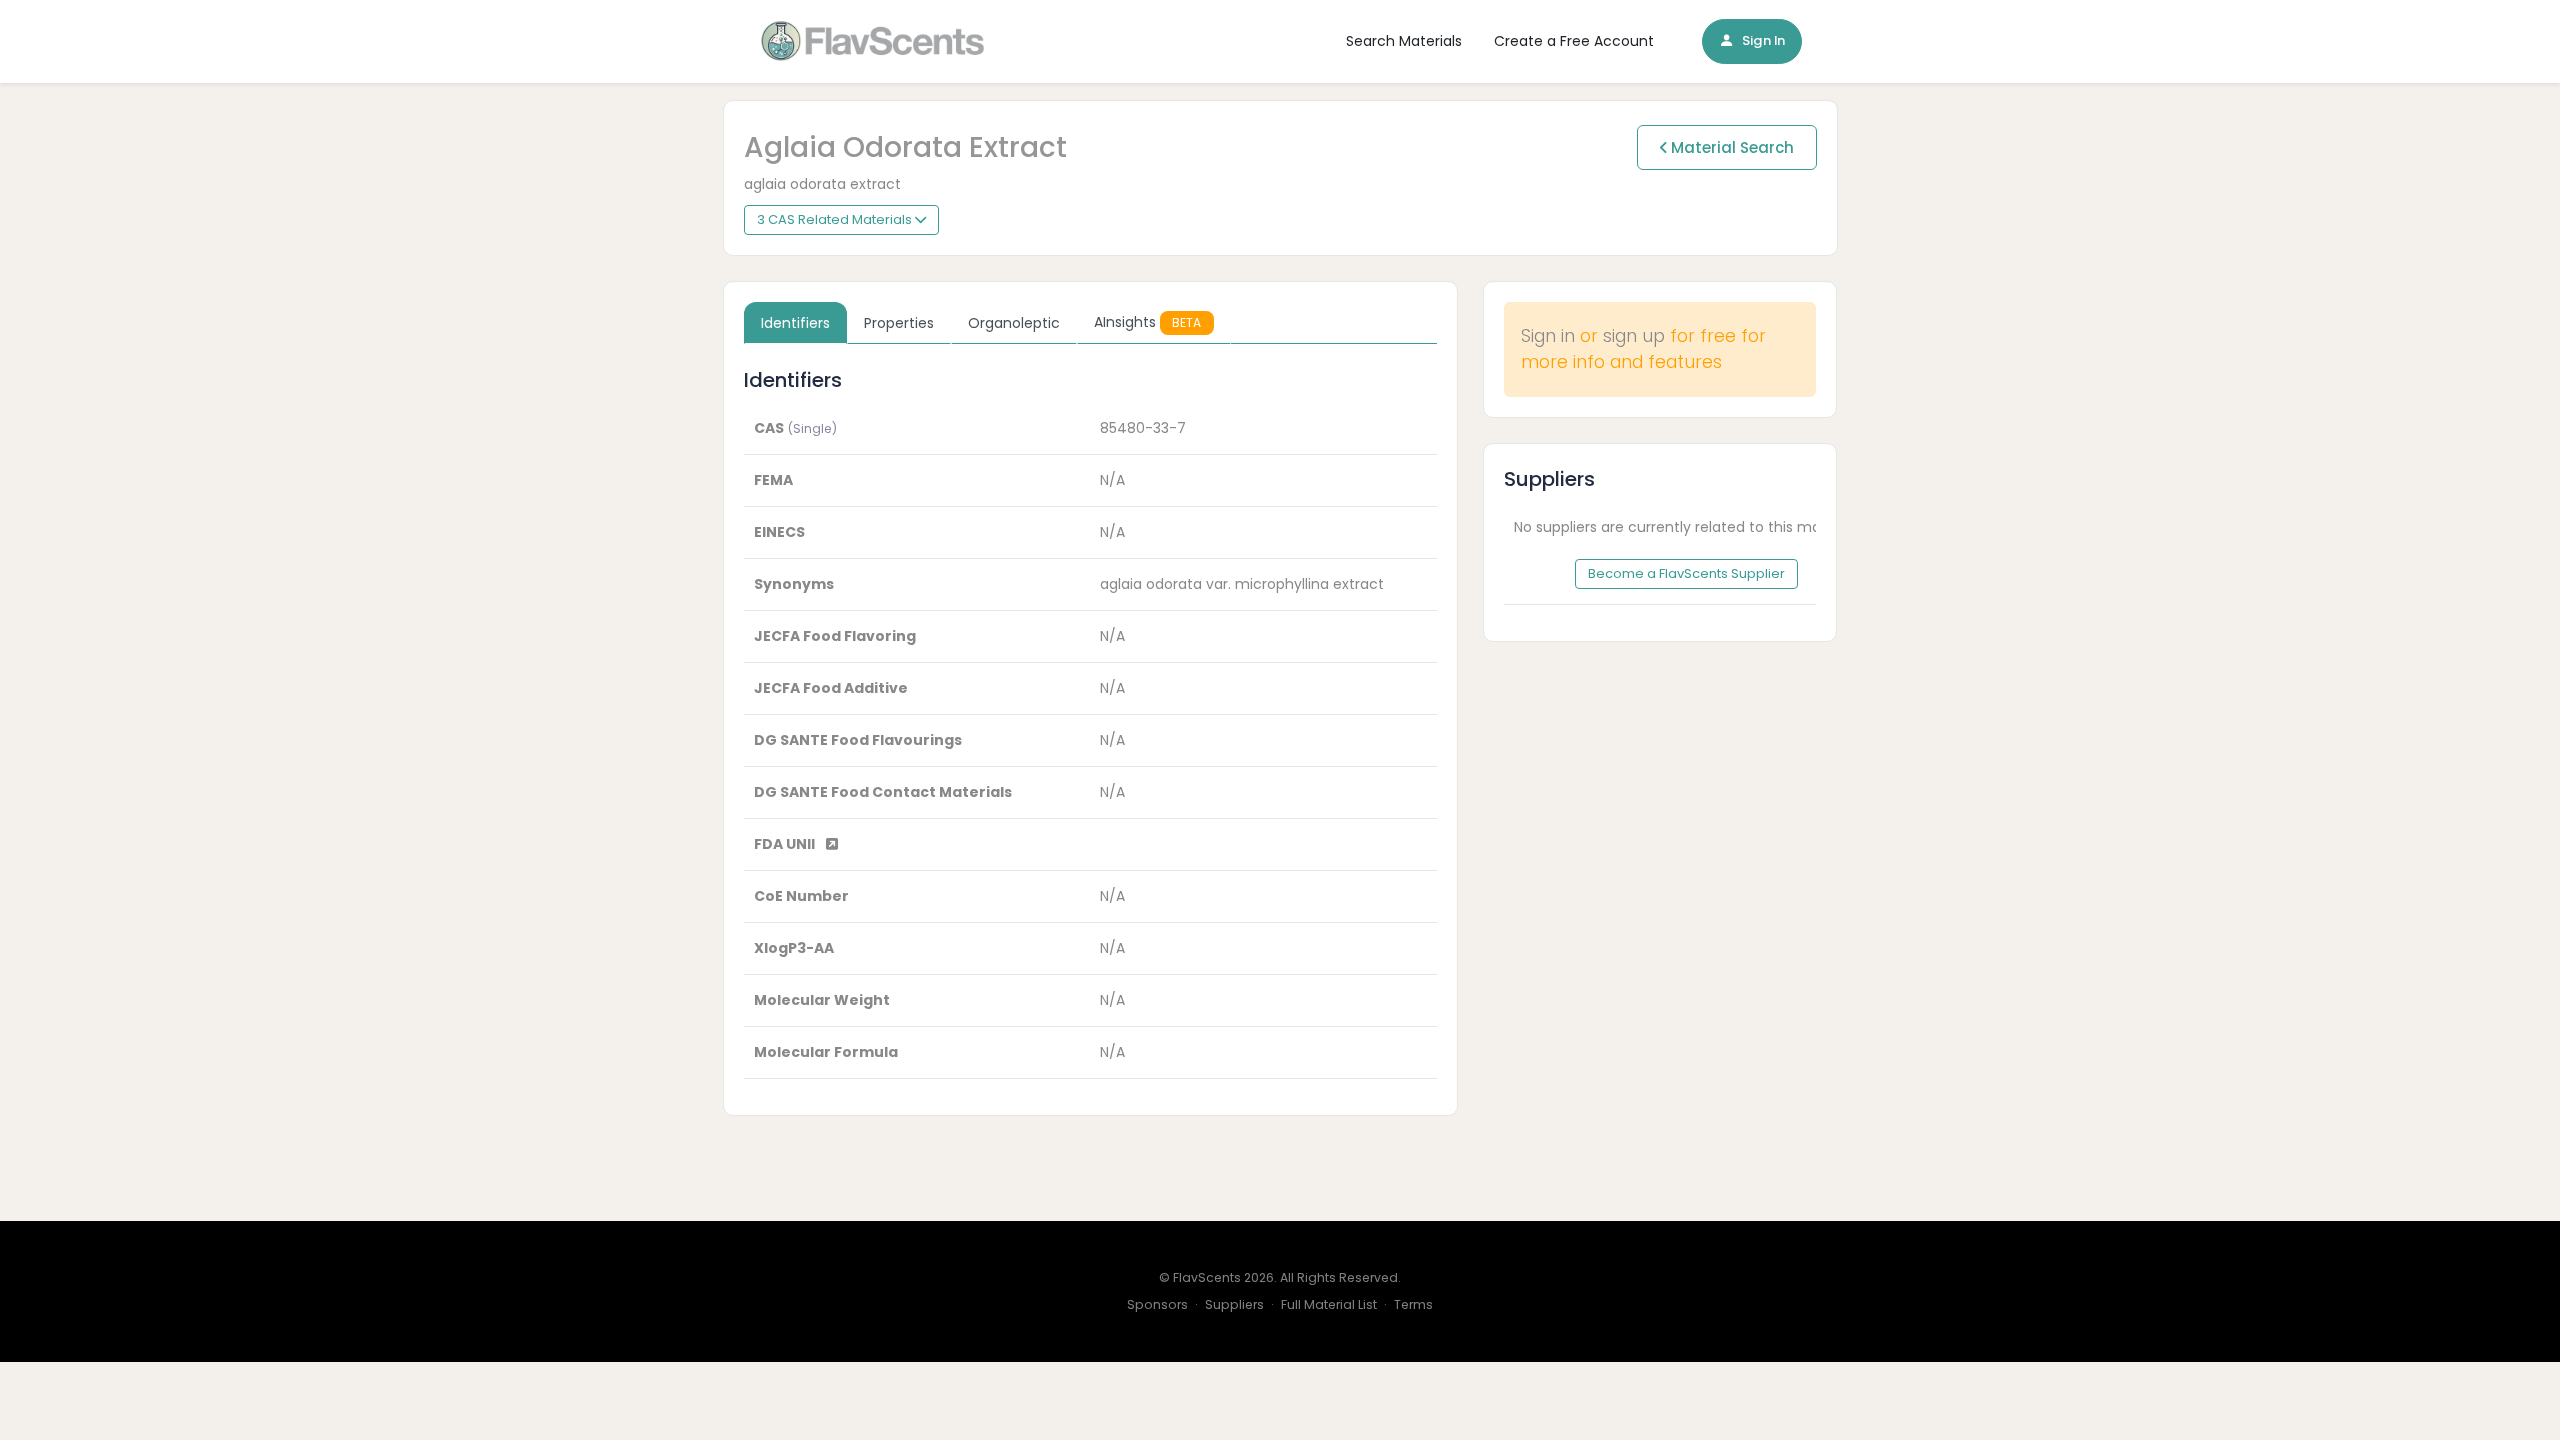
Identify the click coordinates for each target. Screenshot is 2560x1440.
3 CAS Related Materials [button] (836, 219)
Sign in (1548, 336)
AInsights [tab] (1148, 322)
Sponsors (1157, 1304)
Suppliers (1234, 1304)
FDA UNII (786, 844)
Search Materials (1404, 41)
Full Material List (1329, 1304)
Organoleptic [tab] (1014, 323)
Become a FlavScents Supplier (1686, 573)
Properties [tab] (899, 323)
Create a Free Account (1574, 41)
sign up (1634, 336)
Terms (1413, 1304)
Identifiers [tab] (795, 323)
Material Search (1730, 147)
